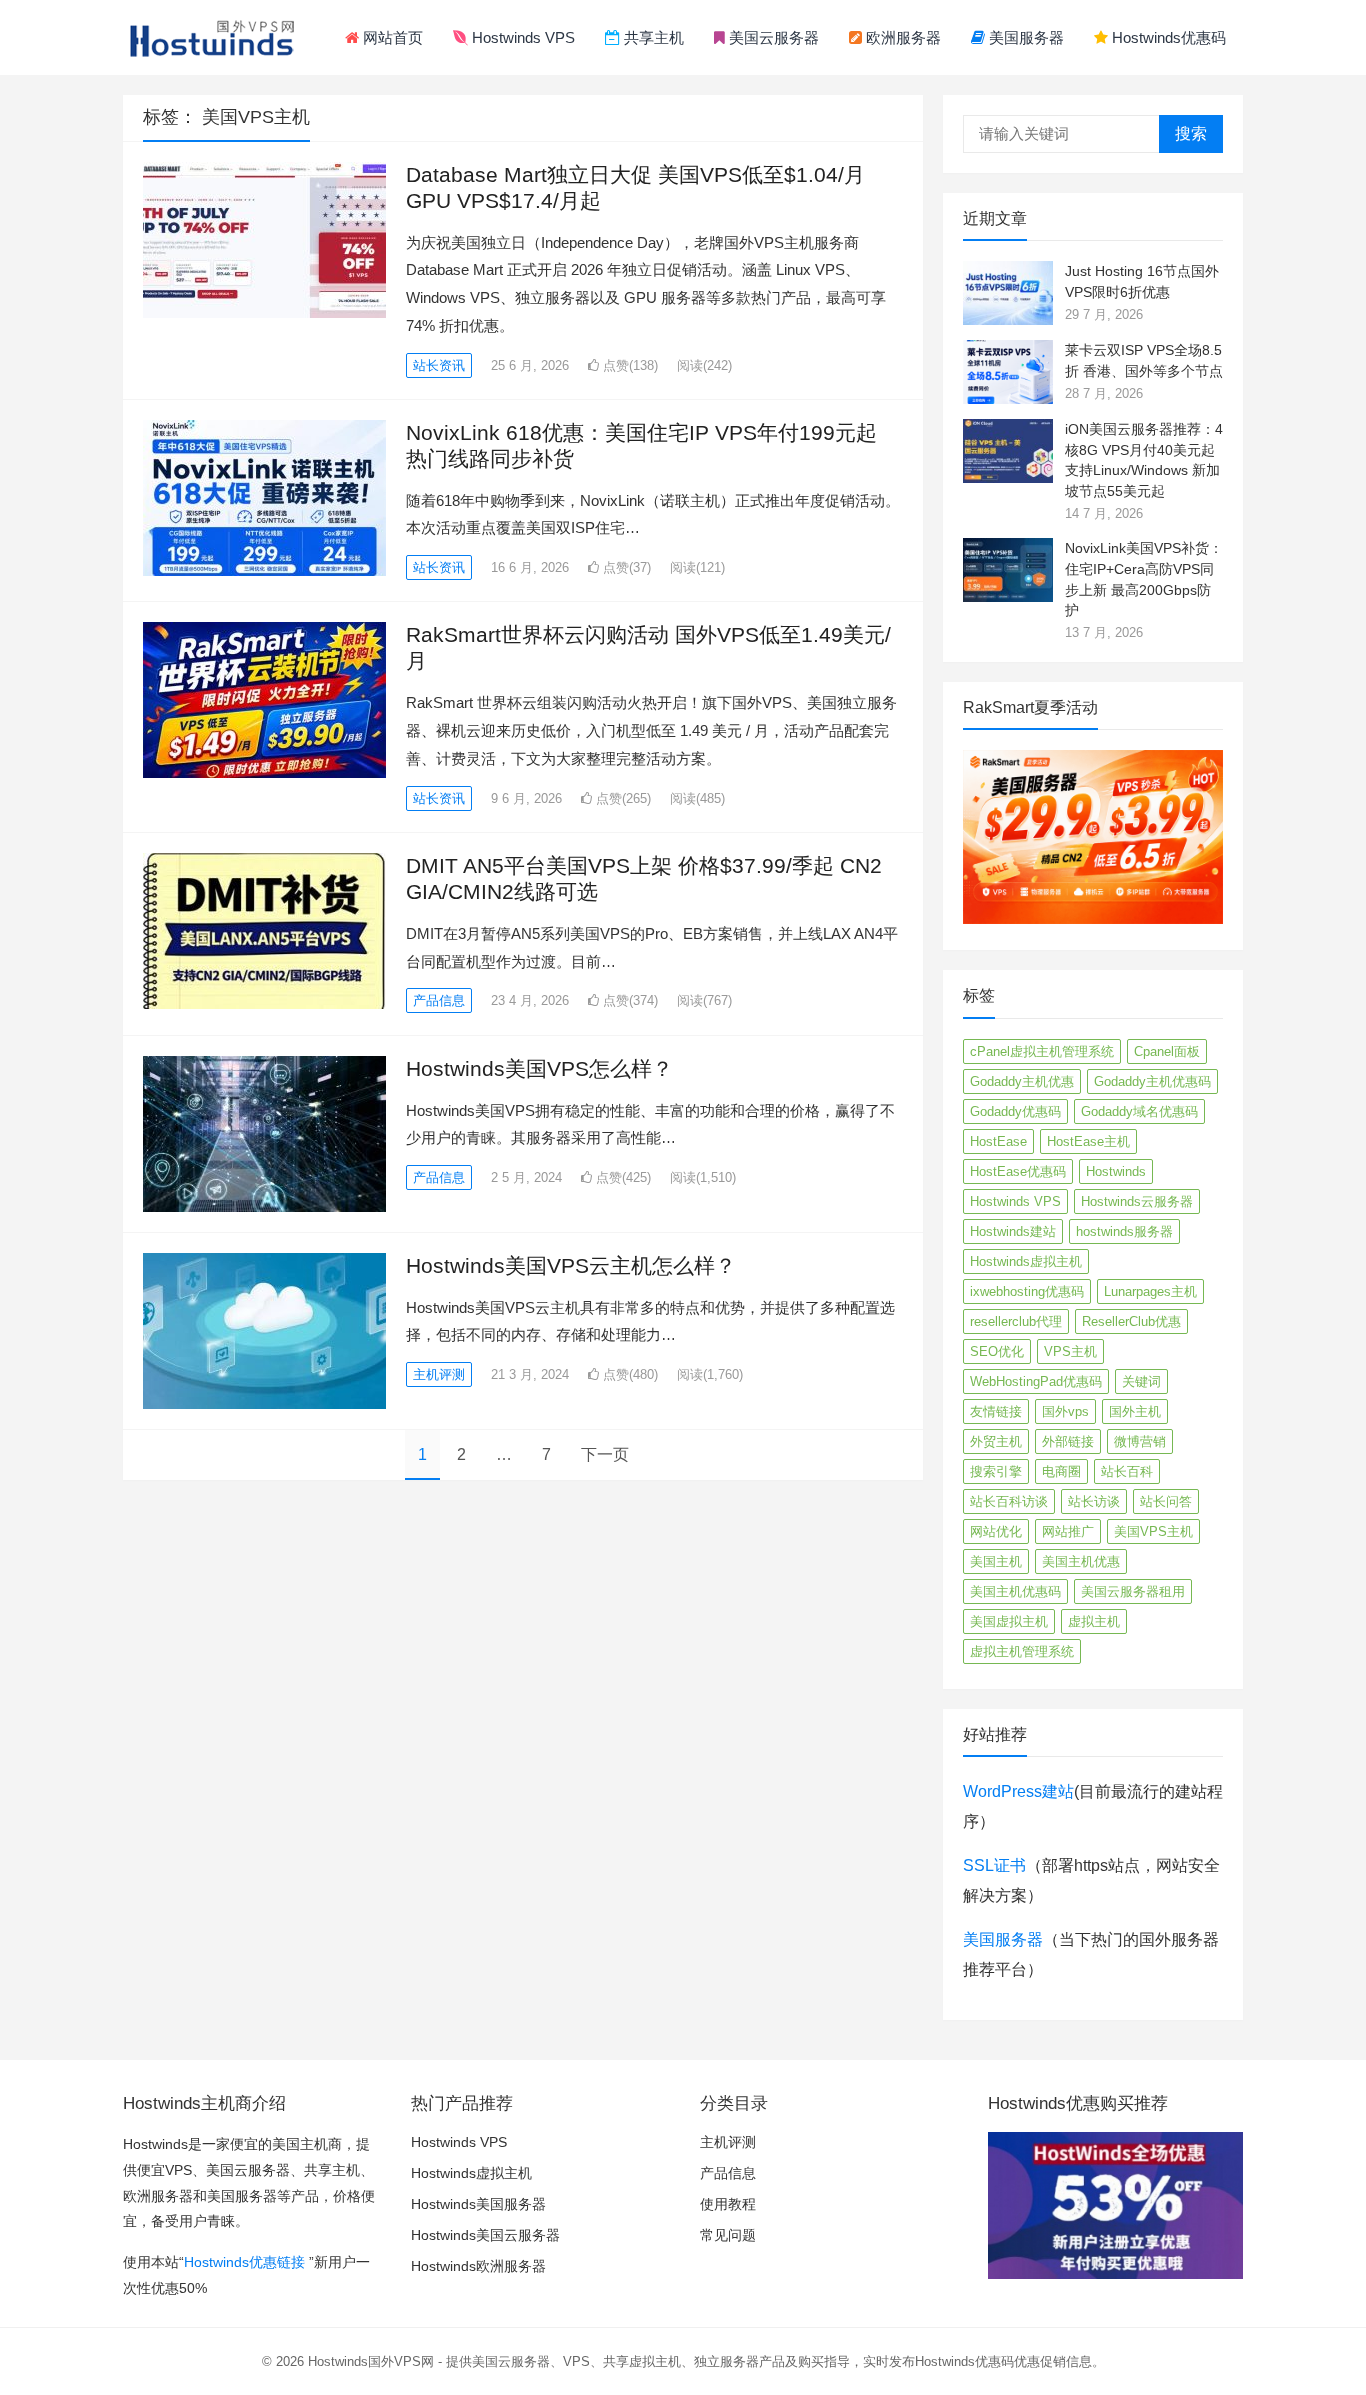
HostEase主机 (1088, 1141)
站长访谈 (1094, 1501)
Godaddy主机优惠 (1022, 1081)
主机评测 (439, 1374)
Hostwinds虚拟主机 (1026, 1261)
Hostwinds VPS (521, 37)
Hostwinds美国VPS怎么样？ (539, 1068)
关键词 (1141, 1381)
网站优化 (996, 1531)
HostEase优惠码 (1018, 1171)
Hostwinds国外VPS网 (371, 2361)
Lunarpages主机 (1150, 1291)
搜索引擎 (996, 1471)
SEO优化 (997, 1351)
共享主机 (652, 37)
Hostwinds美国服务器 (478, 2204)
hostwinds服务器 (1124, 1231)
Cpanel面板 (1167, 1051)
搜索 (1191, 133)
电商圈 (1061, 1471)
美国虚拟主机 (1009, 1621)
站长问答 (1166, 1501)
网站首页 (391, 37)
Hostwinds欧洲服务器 (478, 2266)
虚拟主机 (1094, 1621)
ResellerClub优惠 (1131, 1321)
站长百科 (1127, 1471)
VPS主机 (1070, 1351)
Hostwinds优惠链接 (244, 2262)
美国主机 (996, 1561)
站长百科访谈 (1009, 1501)
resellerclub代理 (1016, 1321)
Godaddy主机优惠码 (1152, 1081)
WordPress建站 (1018, 1791)
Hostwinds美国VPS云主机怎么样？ (571, 1265)
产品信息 (439, 1000)
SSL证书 (994, 1865)
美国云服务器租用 (1133, 1591)
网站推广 (1068, 1531)
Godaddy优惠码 (1015, 1111)
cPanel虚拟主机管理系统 (1042, 1051)
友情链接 (996, 1411)
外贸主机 (996, 1441)
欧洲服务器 (901, 37)
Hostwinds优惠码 (1167, 37)
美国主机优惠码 (1015, 1591)
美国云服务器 (772, 37)
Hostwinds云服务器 (1137, 1201)
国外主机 (1135, 1411)
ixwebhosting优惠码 (1027, 1291)
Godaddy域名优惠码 (1139, 1111)
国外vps (1065, 1411)
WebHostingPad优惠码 (1036, 1381)
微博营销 (1140, 1441)
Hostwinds (1116, 1171)
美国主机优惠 (1081, 1561)
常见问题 (728, 2235)
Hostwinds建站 (1013, 1231)
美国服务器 (1024, 37)
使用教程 (728, 2204)
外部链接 (1068, 1441)
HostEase (998, 1141)
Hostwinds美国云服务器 (485, 2235)
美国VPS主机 (1153, 1531)
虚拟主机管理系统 (1022, 1651)
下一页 (605, 1454)
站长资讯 (439, 365)
